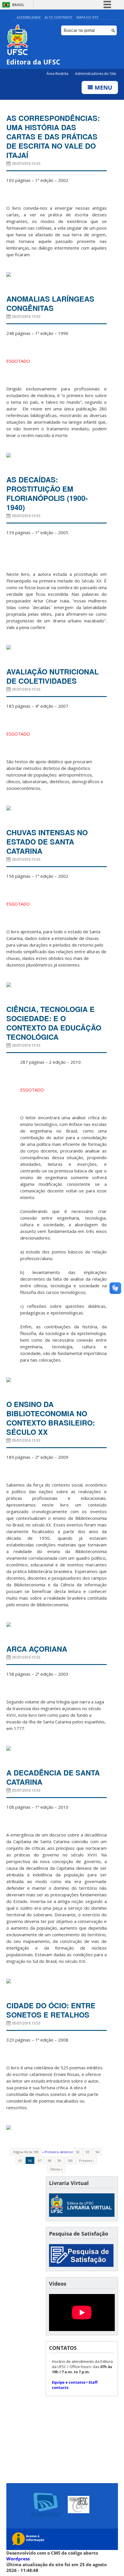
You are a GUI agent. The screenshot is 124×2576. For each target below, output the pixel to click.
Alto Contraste (59, 17)
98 (50, 2161)
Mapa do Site (87, 17)
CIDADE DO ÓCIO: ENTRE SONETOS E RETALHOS (51, 2010)
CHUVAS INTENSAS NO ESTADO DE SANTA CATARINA (47, 842)
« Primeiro (50, 2152)
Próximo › (87, 2161)
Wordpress (18, 2559)
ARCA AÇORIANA (38, 1649)
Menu (103, 87)
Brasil (18, 5)
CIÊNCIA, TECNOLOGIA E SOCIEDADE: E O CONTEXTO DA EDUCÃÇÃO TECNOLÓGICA (54, 1023)
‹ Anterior (66, 2152)
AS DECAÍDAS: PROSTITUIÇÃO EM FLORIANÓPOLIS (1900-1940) (47, 493)
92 (78, 2152)
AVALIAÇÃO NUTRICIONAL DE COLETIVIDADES (52, 676)
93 (88, 2152)
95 (20, 2161)
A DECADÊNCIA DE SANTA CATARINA (53, 1777)
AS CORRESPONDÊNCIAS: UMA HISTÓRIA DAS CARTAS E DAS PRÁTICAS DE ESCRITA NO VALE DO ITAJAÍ (53, 137)
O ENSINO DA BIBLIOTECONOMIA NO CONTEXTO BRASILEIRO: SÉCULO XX (51, 1418)
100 (70, 2161)
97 (40, 2161)
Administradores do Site (96, 74)
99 (59, 2161)
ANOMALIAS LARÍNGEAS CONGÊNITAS (50, 303)
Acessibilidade (29, 17)
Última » (56, 2169)
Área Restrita (58, 74)
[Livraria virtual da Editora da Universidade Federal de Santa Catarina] (82, 2215)
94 (97, 2152)
